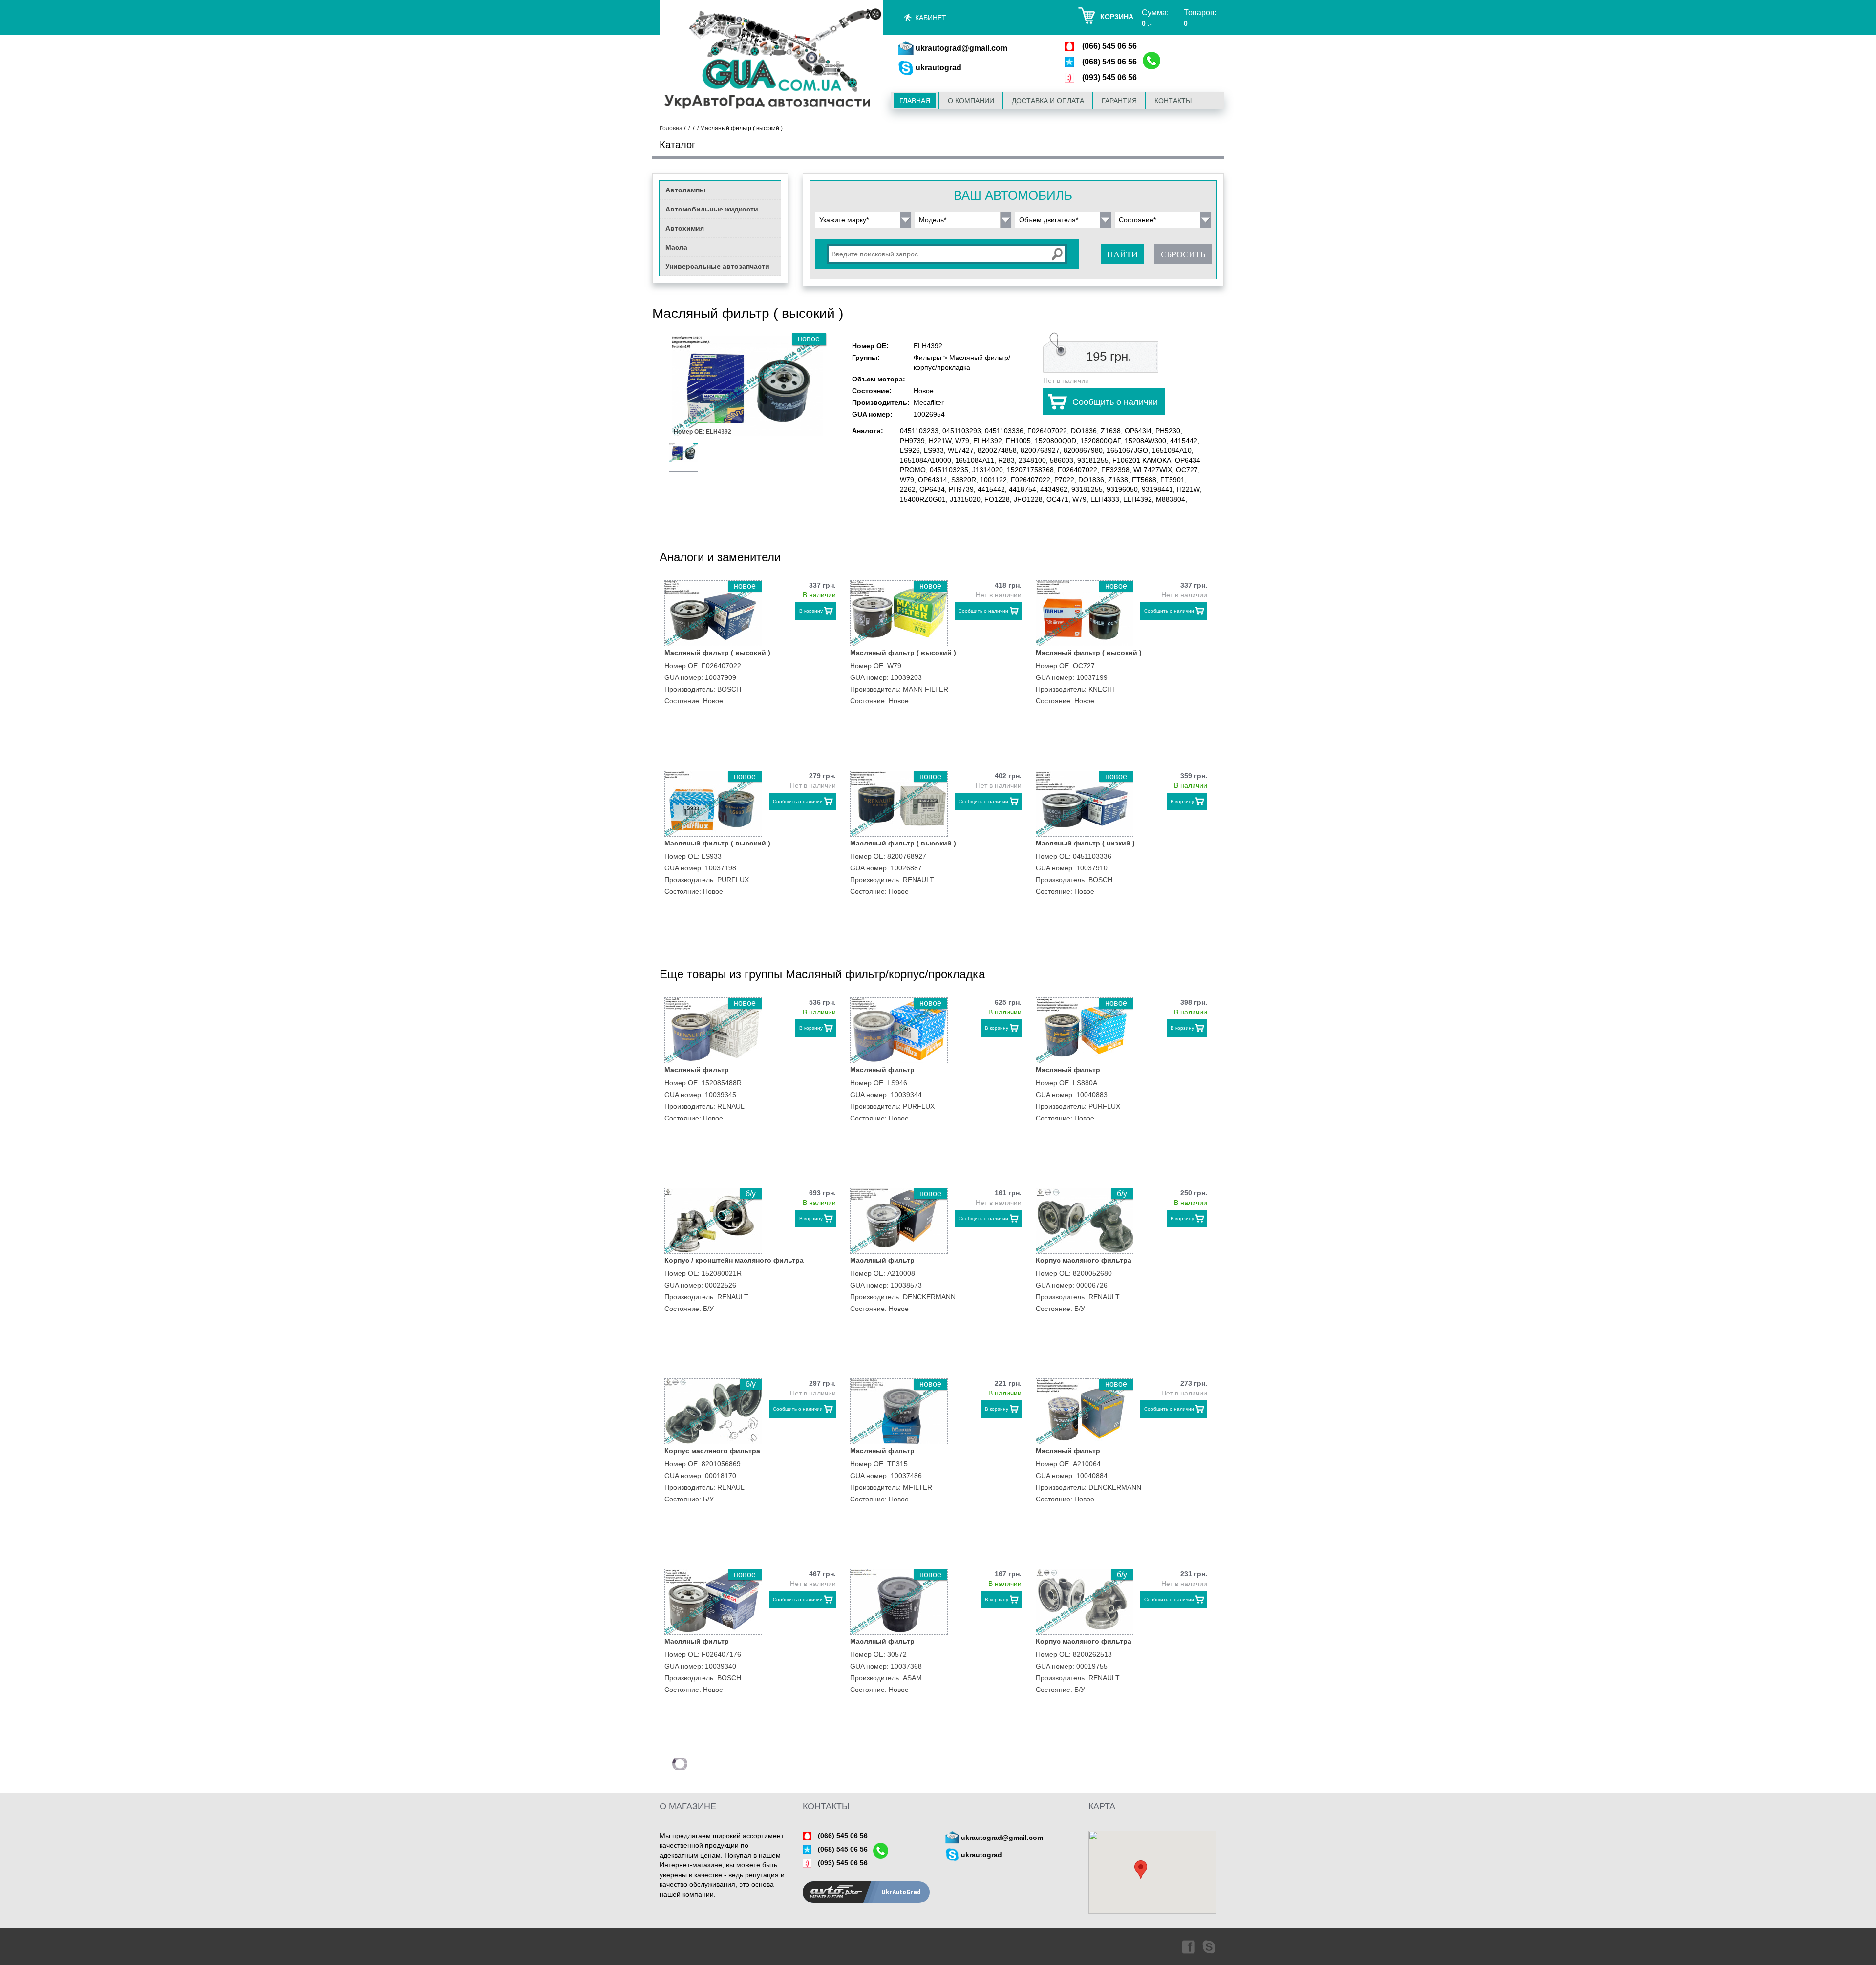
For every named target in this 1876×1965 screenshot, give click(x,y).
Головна (671, 128)
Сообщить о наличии (1115, 402)
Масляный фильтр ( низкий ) (1085, 843)
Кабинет (931, 18)
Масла (676, 247)
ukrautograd (938, 68)
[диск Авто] (771, 60)
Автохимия (685, 228)
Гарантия (1119, 101)
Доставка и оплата (1048, 101)
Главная (915, 101)
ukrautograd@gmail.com (961, 48)
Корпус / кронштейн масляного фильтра (734, 1260)
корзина (1117, 17)
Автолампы (685, 190)
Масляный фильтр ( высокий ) (717, 653)
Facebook (1188, 1946)
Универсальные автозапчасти (717, 266)
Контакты (1173, 101)
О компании (971, 101)
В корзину (811, 611)
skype (1210, 1946)
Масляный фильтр (697, 1070)
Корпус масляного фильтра (1084, 1260)
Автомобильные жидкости (712, 209)
